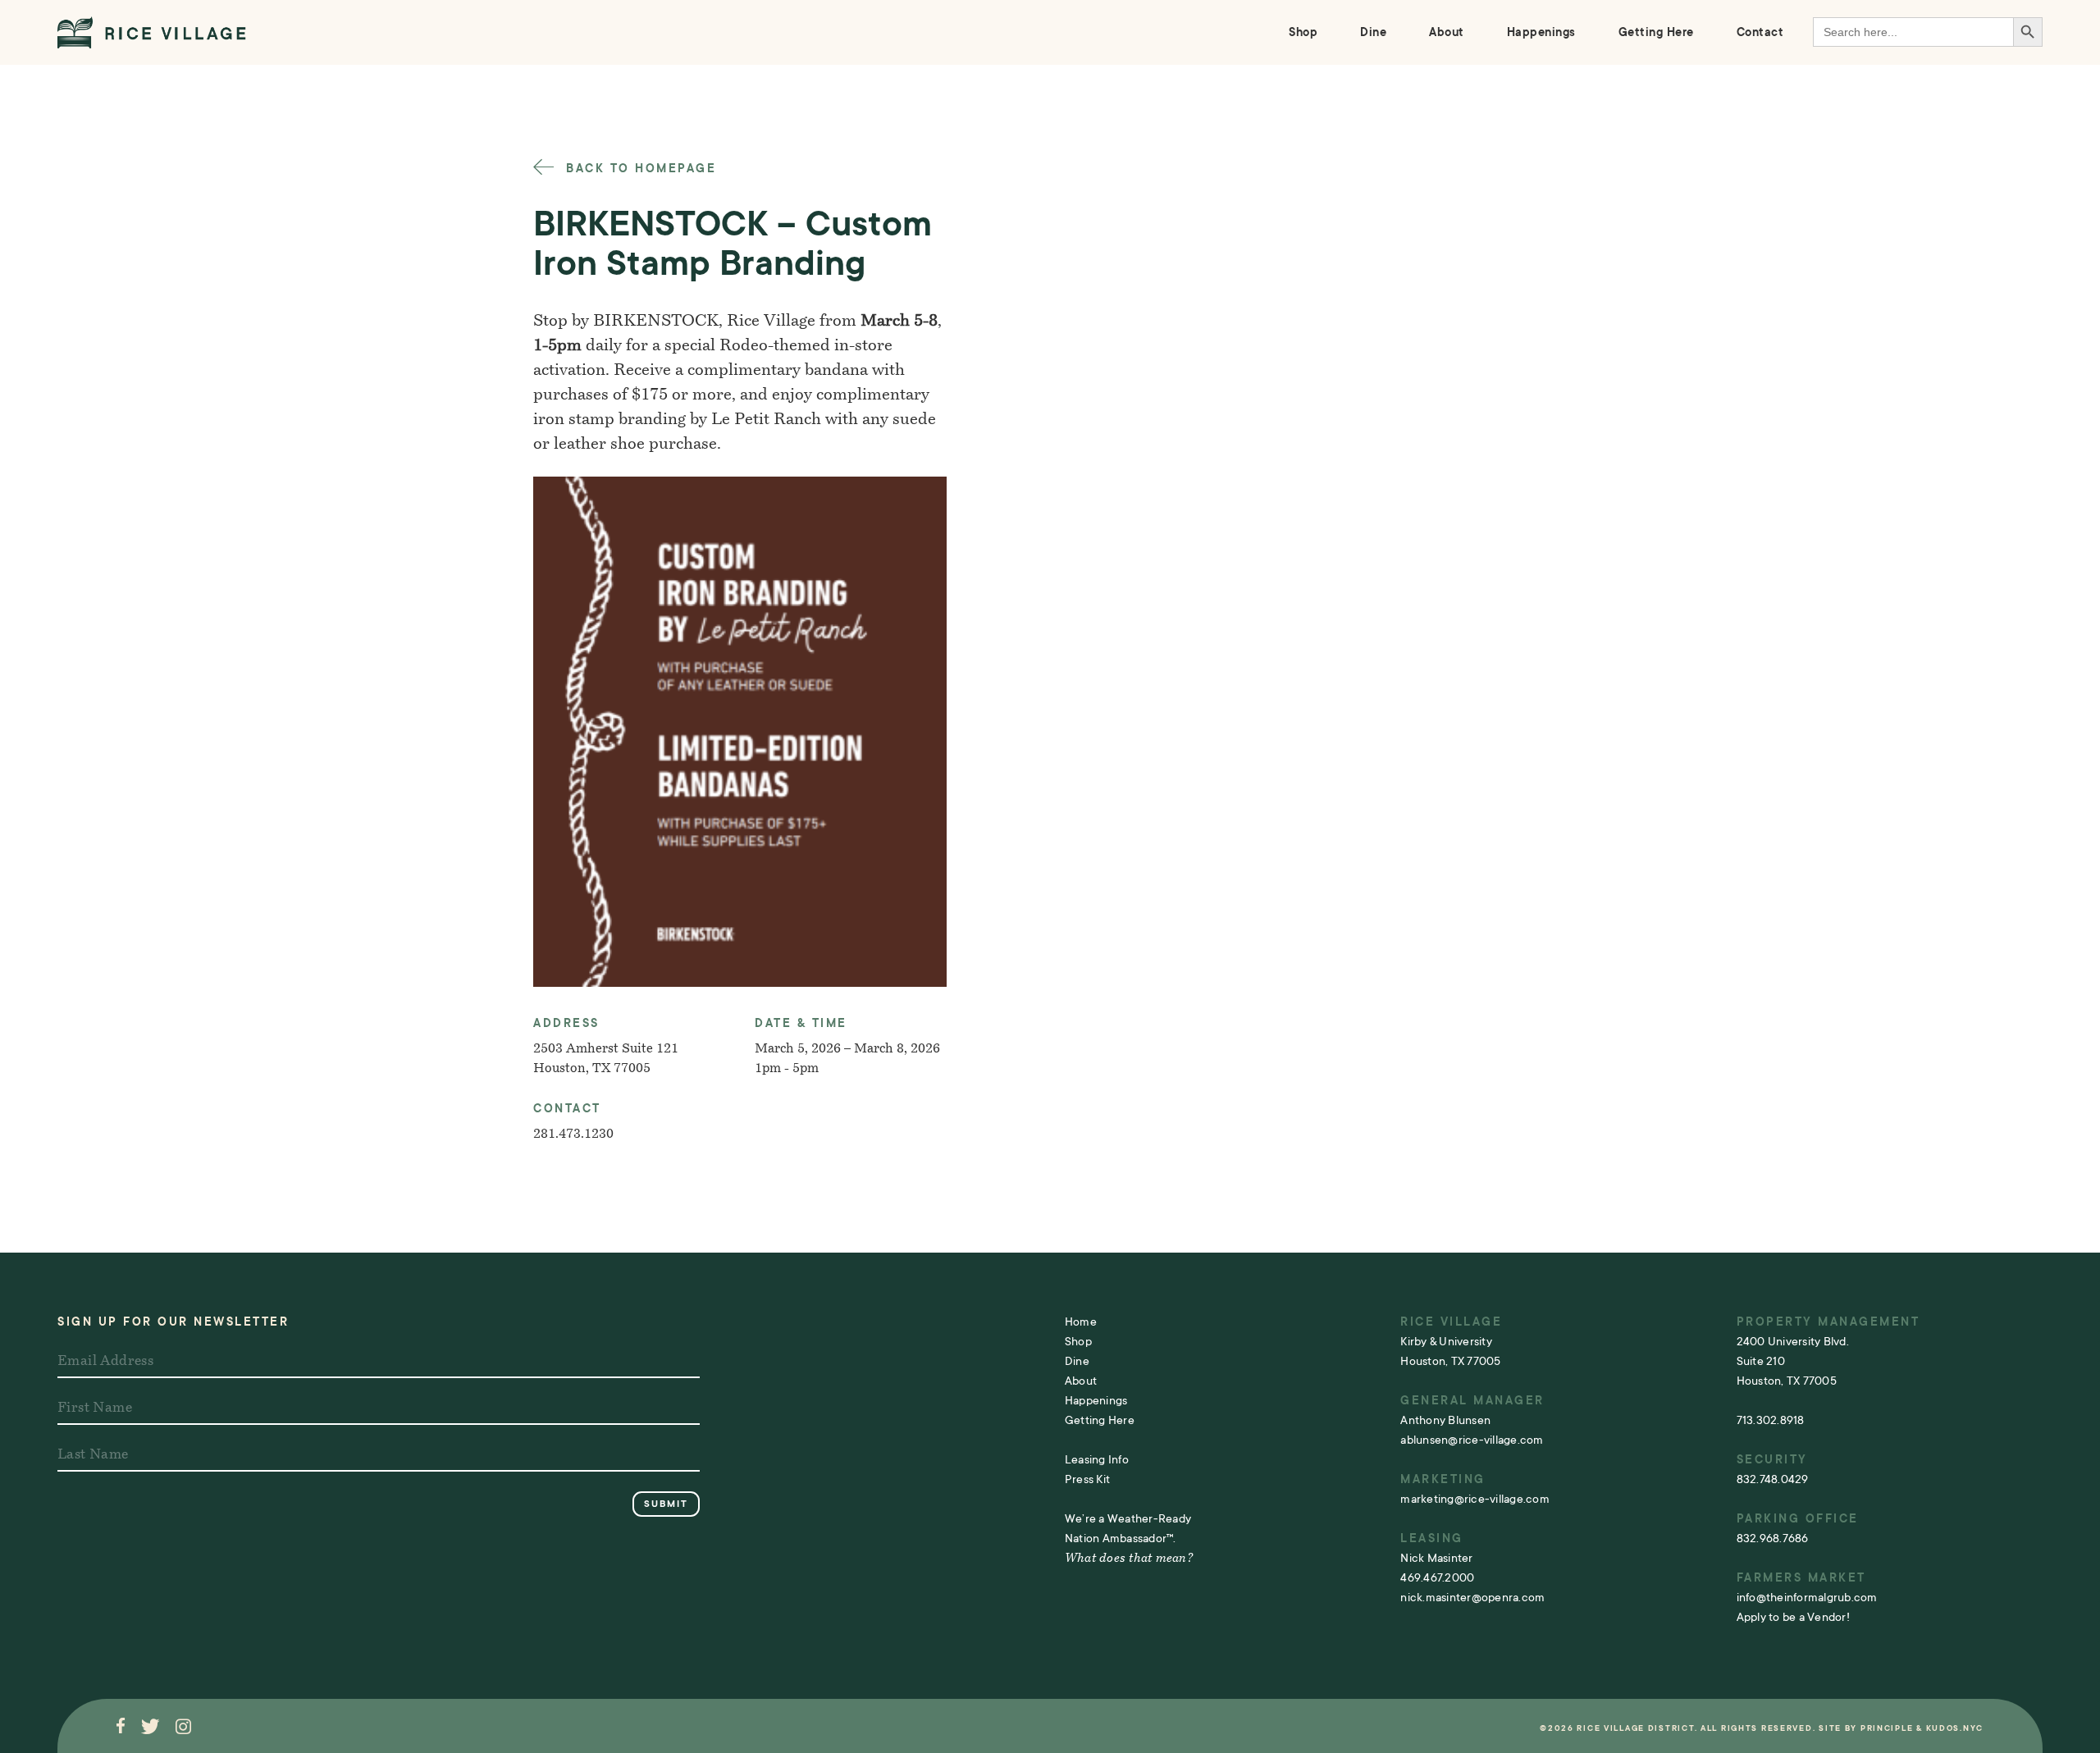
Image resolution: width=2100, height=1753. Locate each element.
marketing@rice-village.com (1475, 1499)
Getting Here (1656, 32)
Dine (1373, 32)
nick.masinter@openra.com (1472, 1597)
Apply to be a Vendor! (1793, 1617)
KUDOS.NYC (1955, 1728)
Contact (1760, 32)
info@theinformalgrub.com (1807, 1597)
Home (1081, 1322)
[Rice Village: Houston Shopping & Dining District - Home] (152, 32)
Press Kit (1087, 1479)
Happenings (1541, 32)
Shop (1303, 32)
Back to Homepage (639, 168)
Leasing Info (1097, 1459)
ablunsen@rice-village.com (1472, 1440)
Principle (1887, 1728)
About (1447, 32)
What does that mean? (1129, 1559)
